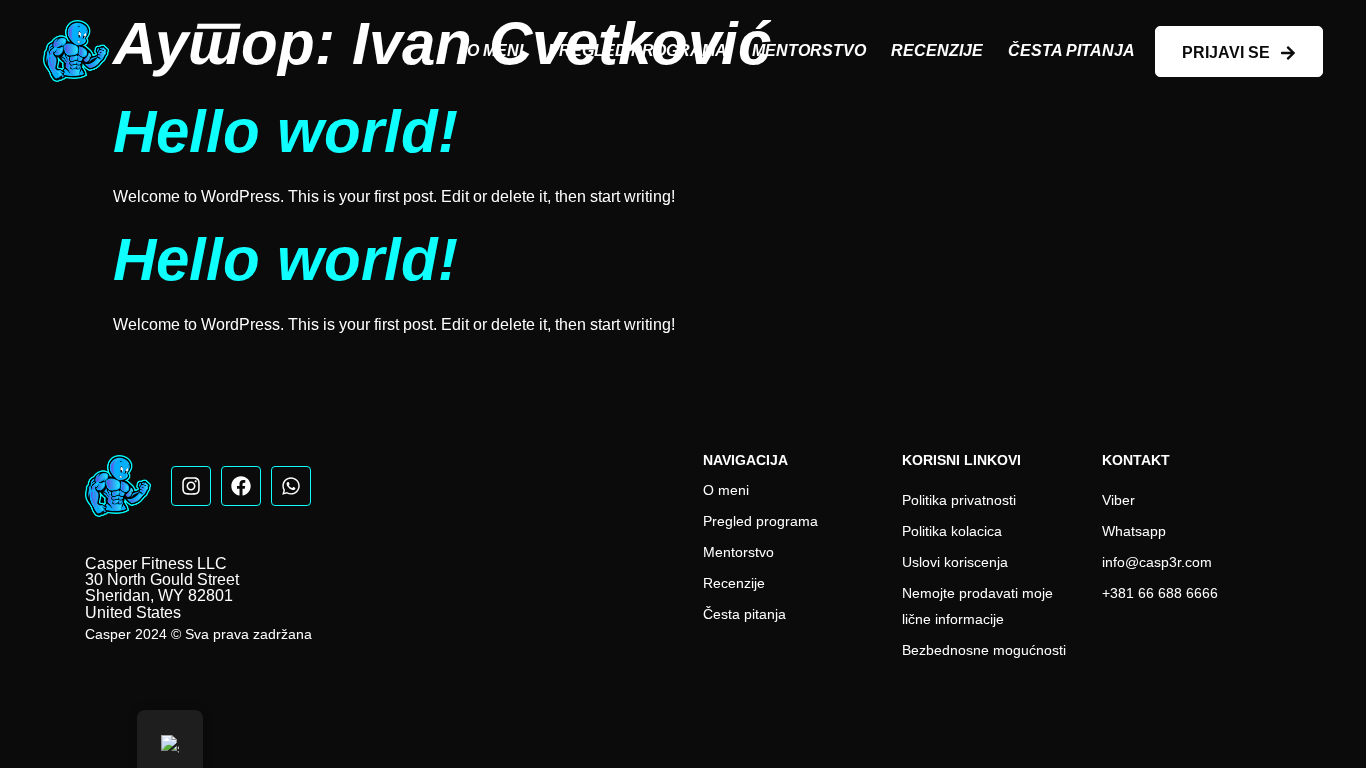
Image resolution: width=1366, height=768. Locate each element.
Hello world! (285, 131)
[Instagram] (191, 486)
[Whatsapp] (291, 486)
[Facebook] (241, 486)
